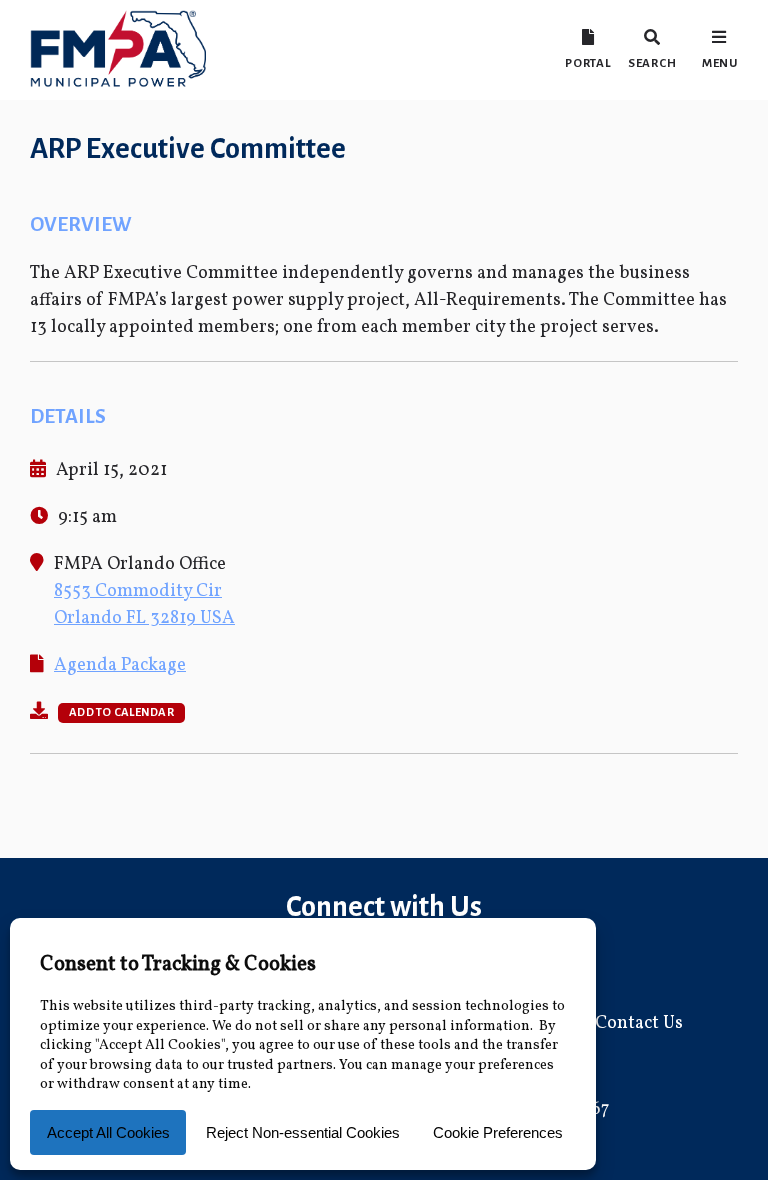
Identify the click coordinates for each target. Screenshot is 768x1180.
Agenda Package (120, 665)
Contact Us (639, 1023)
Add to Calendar (121, 712)
